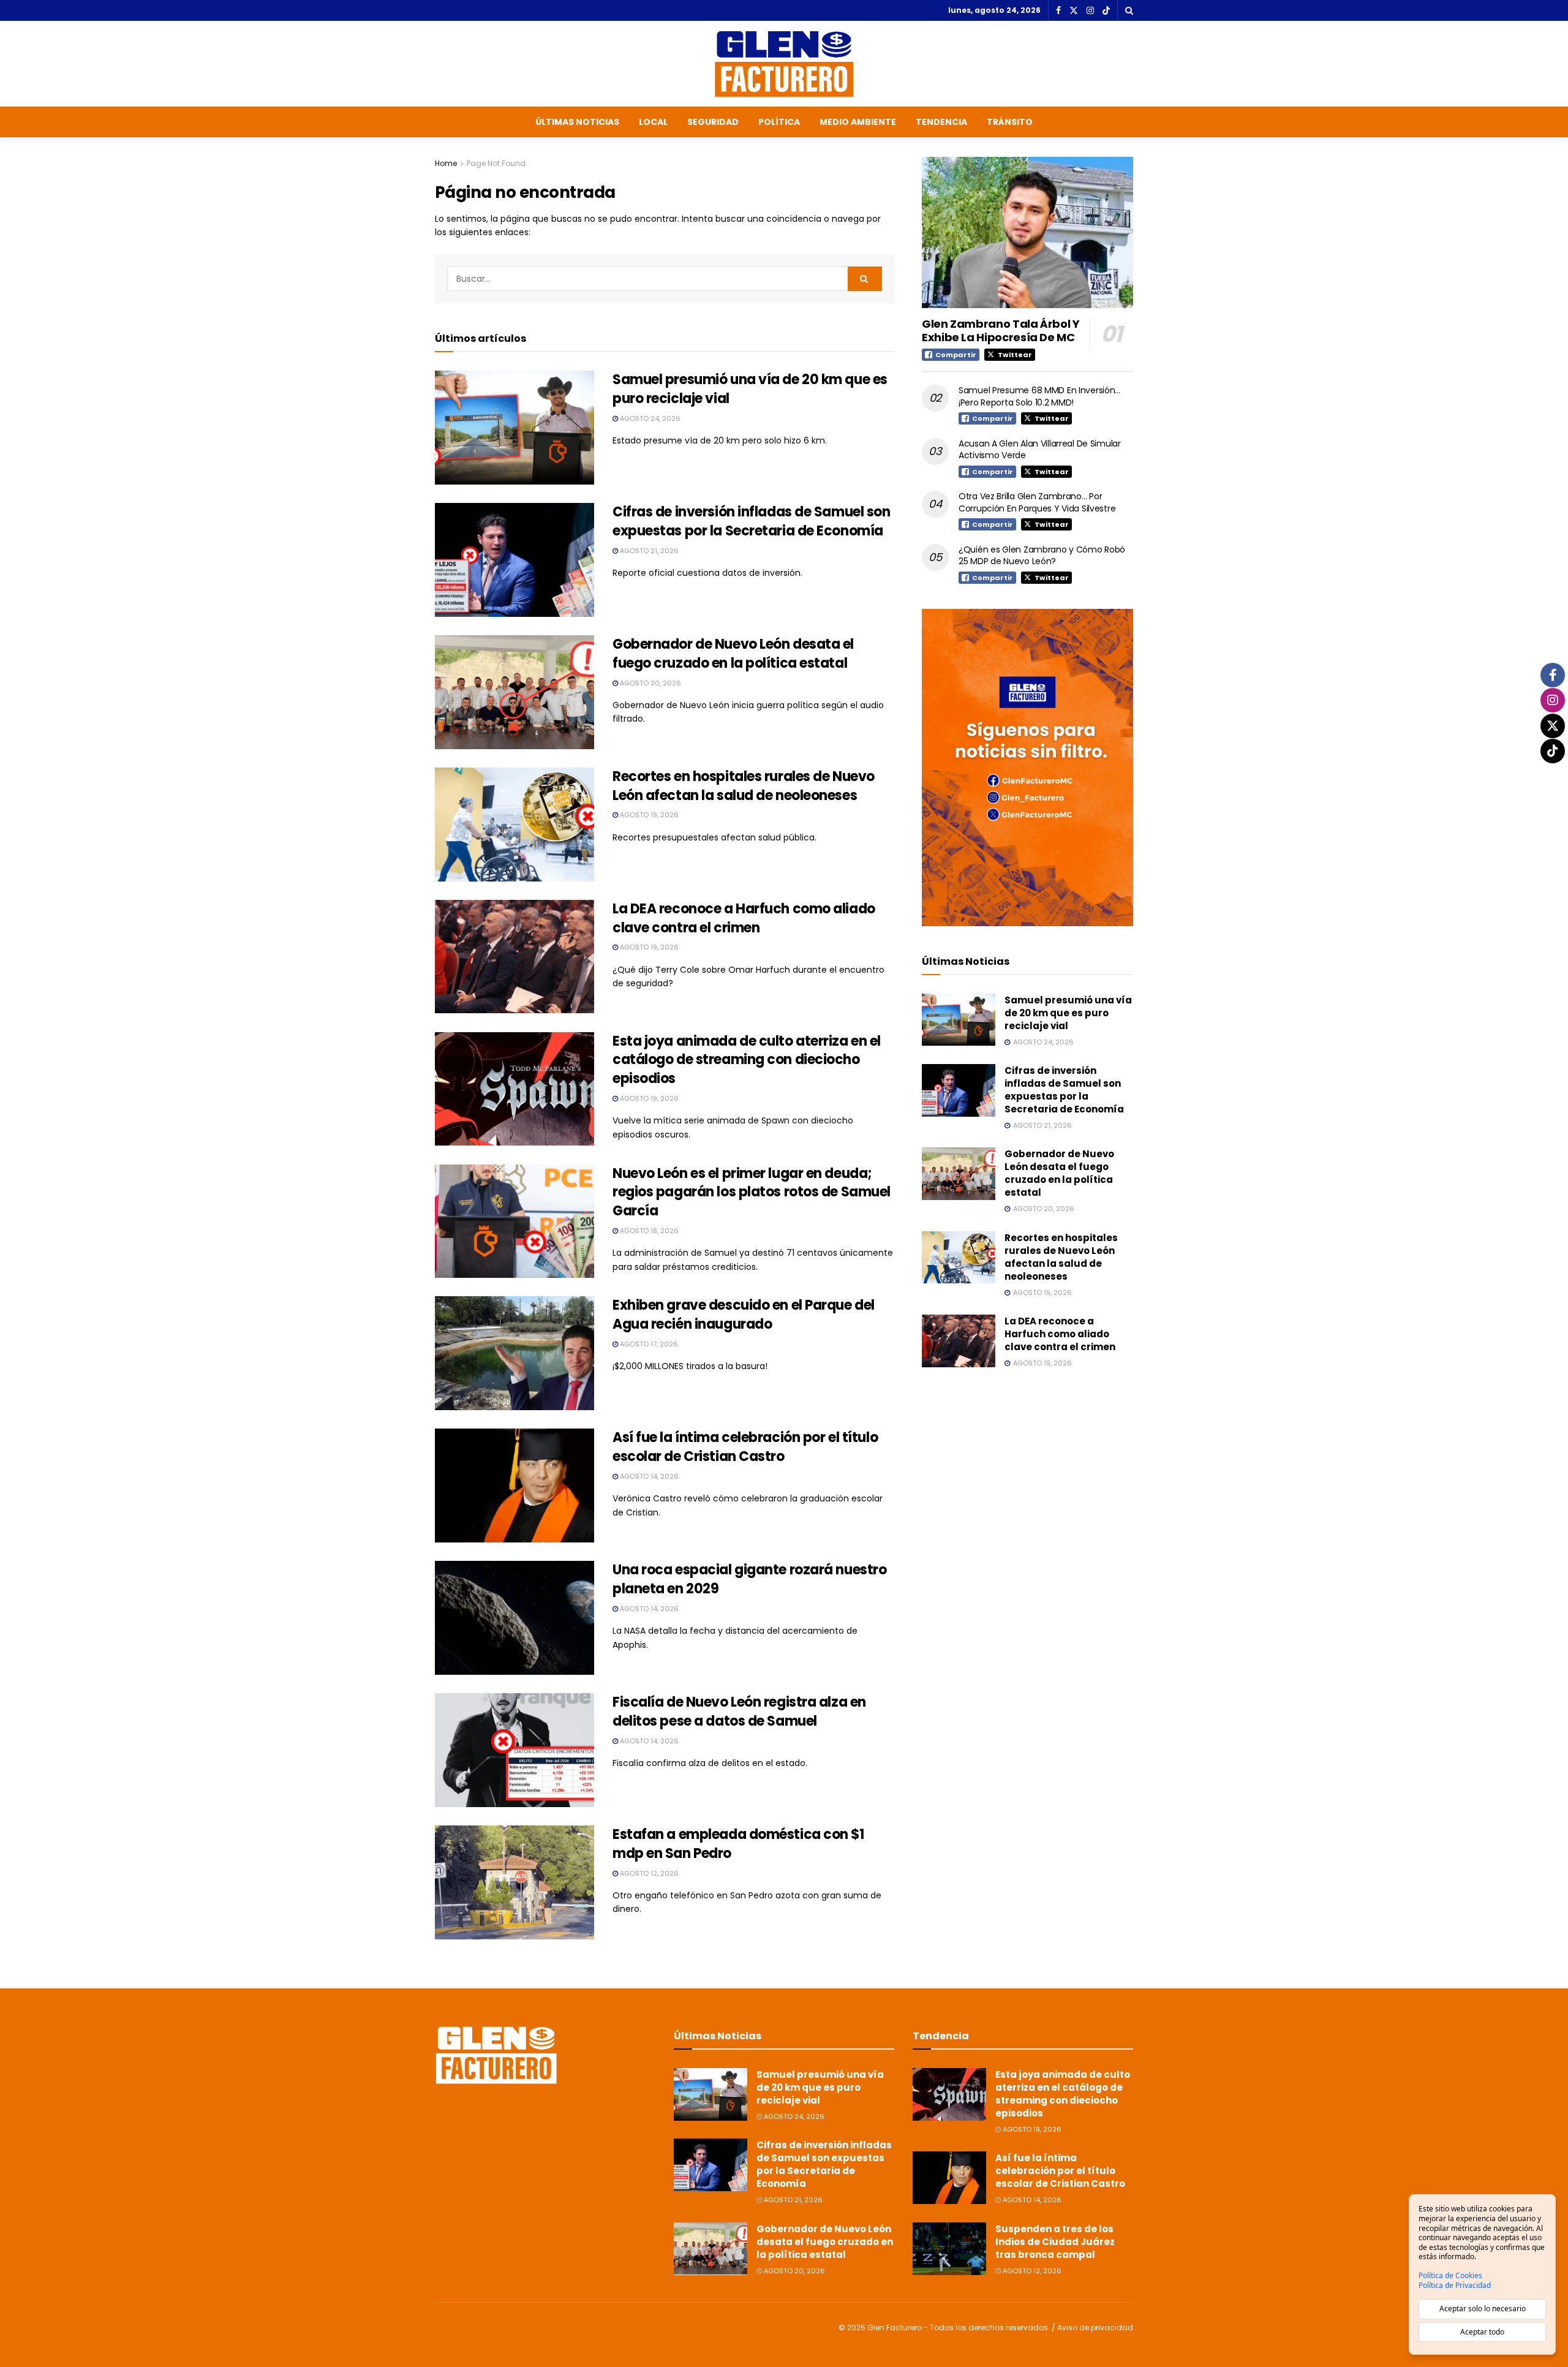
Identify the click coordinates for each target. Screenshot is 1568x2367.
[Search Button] (1129, 10)
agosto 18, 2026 (648, 1231)
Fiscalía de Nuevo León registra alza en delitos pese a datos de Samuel (739, 1712)
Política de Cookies (1450, 2276)
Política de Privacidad (1455, 2286)
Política (779, 122)
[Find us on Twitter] (1074, 11)
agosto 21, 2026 (648, 551)
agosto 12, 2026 (648, 1873)
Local (653, 122)
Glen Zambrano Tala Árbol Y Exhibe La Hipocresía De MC (1001, 331)
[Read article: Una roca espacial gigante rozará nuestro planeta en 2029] (514, 1618)
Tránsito (1010, 122)
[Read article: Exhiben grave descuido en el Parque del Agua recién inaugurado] (514, 1353)
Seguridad (713, 122)
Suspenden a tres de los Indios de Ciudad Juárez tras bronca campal (1055, 2242)
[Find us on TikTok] (1106, 11)
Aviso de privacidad (1095, 2327)
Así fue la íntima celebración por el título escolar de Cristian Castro (745, 1447)
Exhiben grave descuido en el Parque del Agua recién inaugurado (744, 1315)
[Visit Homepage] (784, 64)
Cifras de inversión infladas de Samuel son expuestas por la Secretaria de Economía (752, 521)
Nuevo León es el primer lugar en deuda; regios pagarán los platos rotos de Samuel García (752, 1192)
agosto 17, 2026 (648, 1344)
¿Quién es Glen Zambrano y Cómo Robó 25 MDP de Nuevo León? (1042, 556)
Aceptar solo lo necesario (1483, 2308)
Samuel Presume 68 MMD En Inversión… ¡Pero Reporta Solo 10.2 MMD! (1039, 396)
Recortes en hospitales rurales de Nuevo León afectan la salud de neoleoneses (744, 786)
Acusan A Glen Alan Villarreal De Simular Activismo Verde (1040, 450)
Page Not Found (496, 163)
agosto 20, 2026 (650, 683)
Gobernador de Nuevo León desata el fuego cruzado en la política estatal (733, 654)
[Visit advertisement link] (1027, 767)
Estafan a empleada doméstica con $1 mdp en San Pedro (738, 1844)
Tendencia (941, 122)
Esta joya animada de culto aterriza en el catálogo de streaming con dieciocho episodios (747, 1060)
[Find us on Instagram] (1090, 11)
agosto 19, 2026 (648, 815)
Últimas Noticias (577, 122)
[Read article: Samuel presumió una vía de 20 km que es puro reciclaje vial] (514, 428)
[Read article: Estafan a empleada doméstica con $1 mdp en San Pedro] (514, 1882)
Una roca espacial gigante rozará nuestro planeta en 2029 (749, 1579)
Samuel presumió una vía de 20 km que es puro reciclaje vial (750, 389)
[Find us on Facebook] (1058, 11)
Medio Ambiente (858, 122)
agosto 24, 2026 (649, 418)
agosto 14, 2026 (648, 1476)
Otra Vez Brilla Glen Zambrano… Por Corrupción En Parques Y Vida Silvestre (1037, 502)
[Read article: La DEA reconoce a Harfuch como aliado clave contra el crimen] (514, 957)
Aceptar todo (1482, 2332)
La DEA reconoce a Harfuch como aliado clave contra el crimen (744, 918)
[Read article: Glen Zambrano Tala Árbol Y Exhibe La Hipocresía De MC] (1027, 232)
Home (446, 163)
